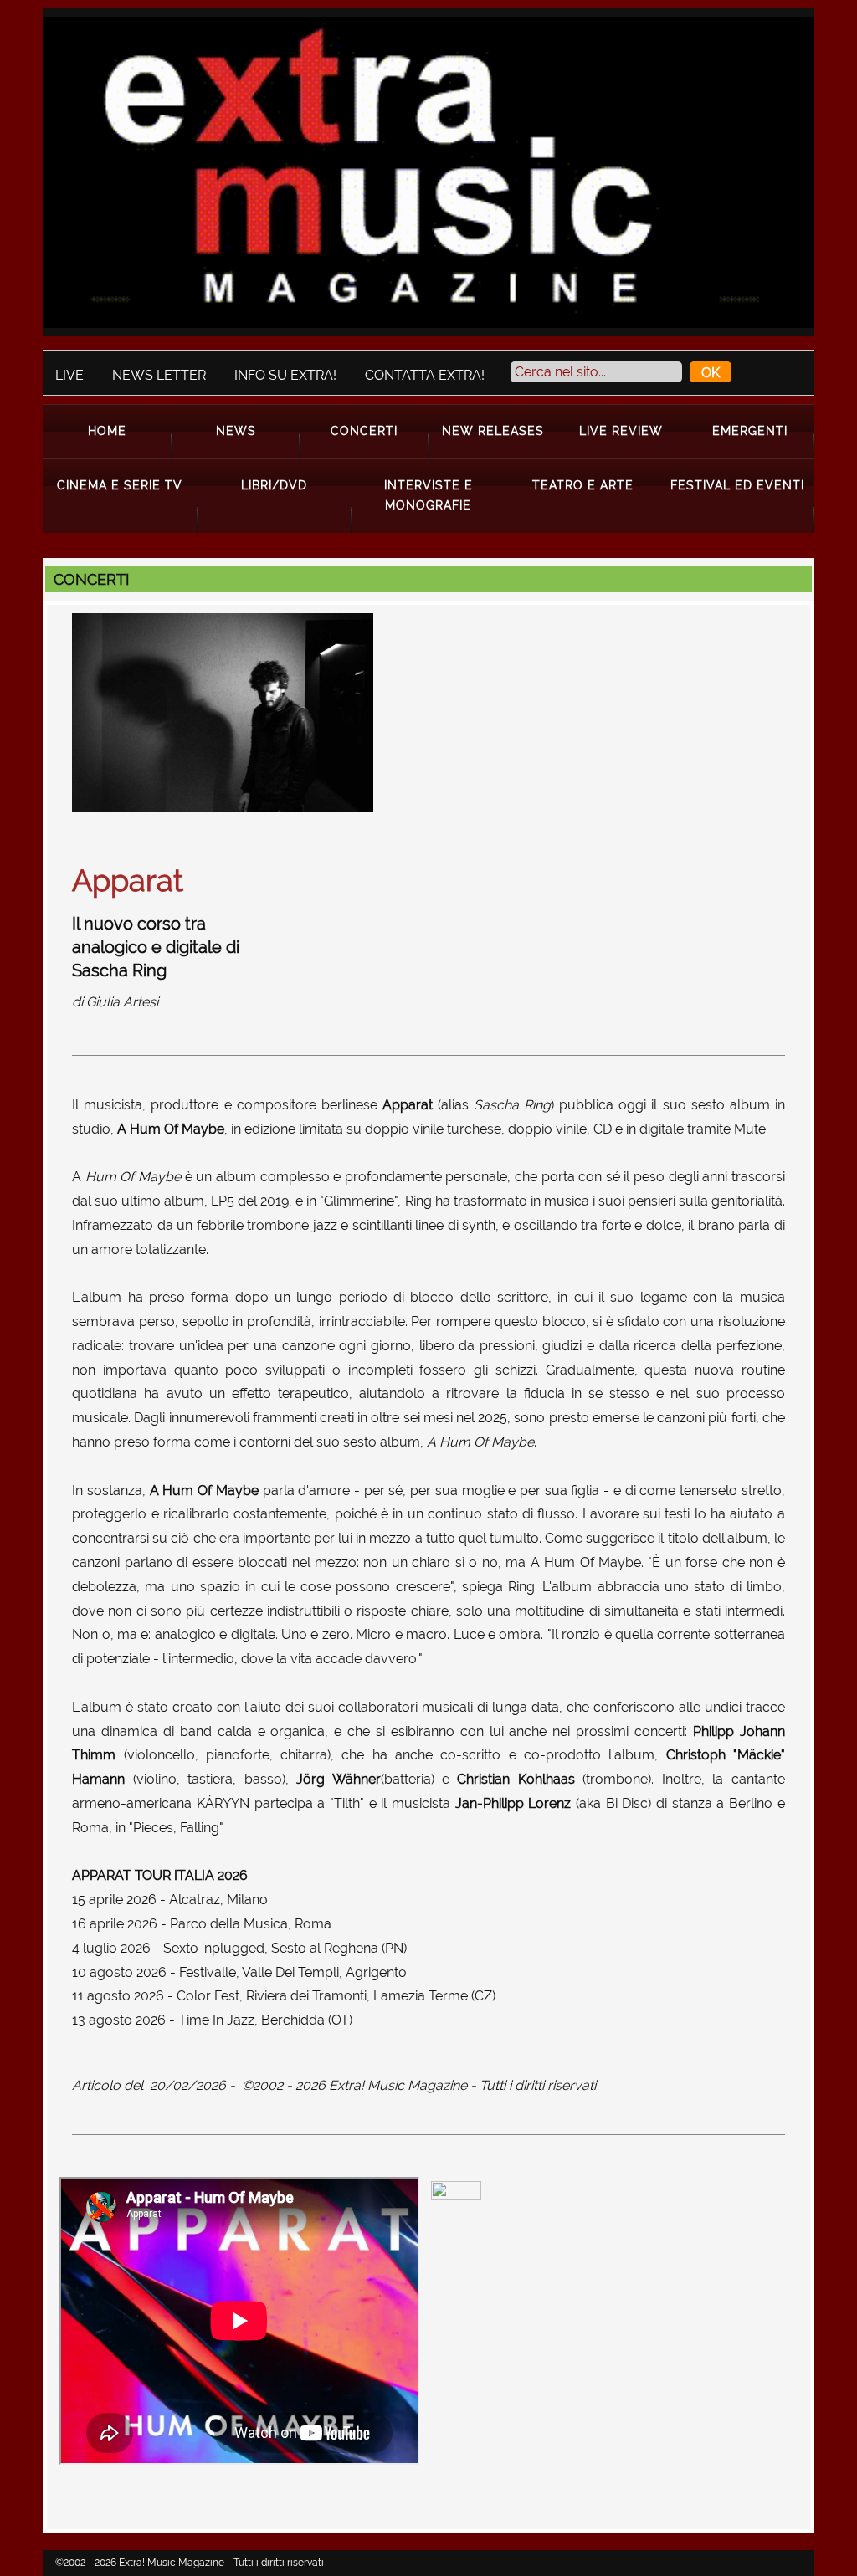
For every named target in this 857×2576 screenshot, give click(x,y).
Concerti (364, 430)
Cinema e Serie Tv (120, 485)
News (236, 430)
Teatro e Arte (583, 485)
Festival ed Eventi (737, 485)
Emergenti (750, 430)
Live (69, 375)
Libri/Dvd (274, 485)
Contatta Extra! (425, 375)
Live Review (621, 430)
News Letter (159, 375)
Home (107, 430)
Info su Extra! (285, 375)
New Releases (493, 430)
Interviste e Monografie (428, 495)
